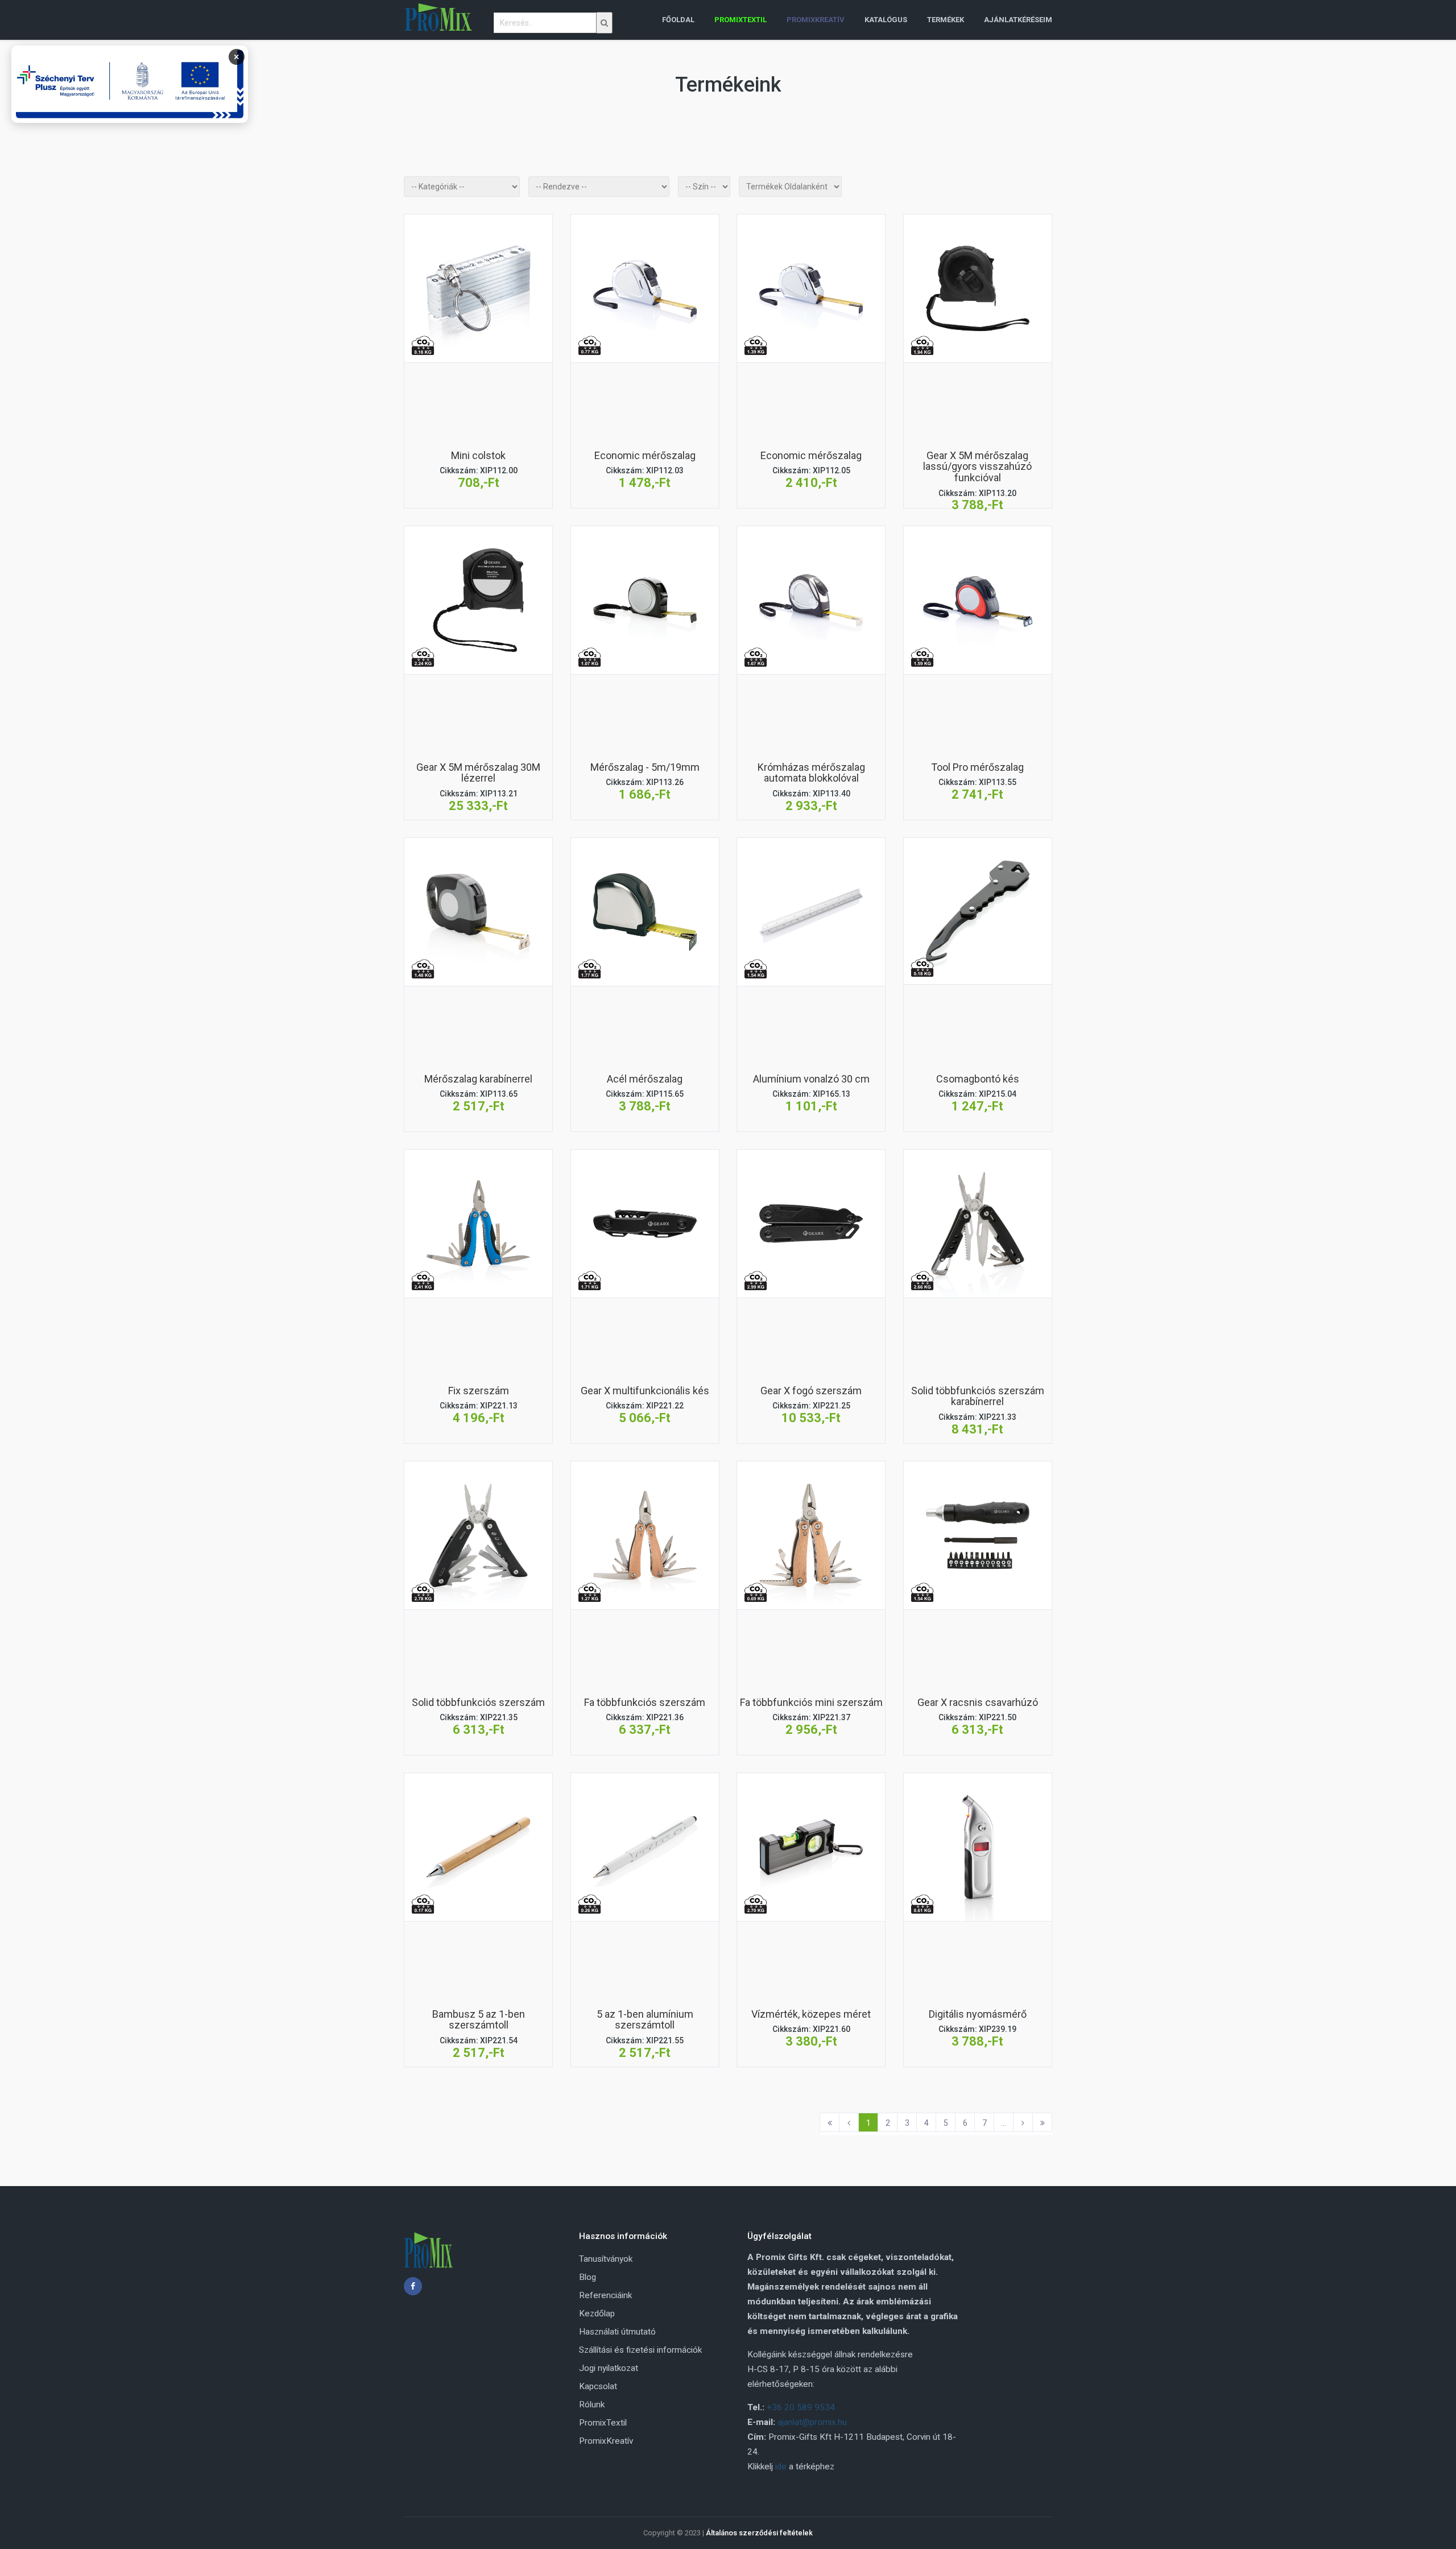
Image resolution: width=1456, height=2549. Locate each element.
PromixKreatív (606, 2441)
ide (781, 2467)
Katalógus (886, 20)
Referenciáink (605, 2295)
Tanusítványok (606, 2259)
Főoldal (678, 20)
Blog (588, 2277)
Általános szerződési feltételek (759, 2533)
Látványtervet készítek (478, 342)
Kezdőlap (597, 2313)
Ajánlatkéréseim (1018, 20)
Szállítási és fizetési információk (640, 2350)
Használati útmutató (617, 2332)
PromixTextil (603, 2423)
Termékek (946, 20)
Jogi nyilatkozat (609, 2368)
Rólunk (592, 2405)
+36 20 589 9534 (801, 2407)
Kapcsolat (598, 2386)
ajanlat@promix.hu (812, 2422)
